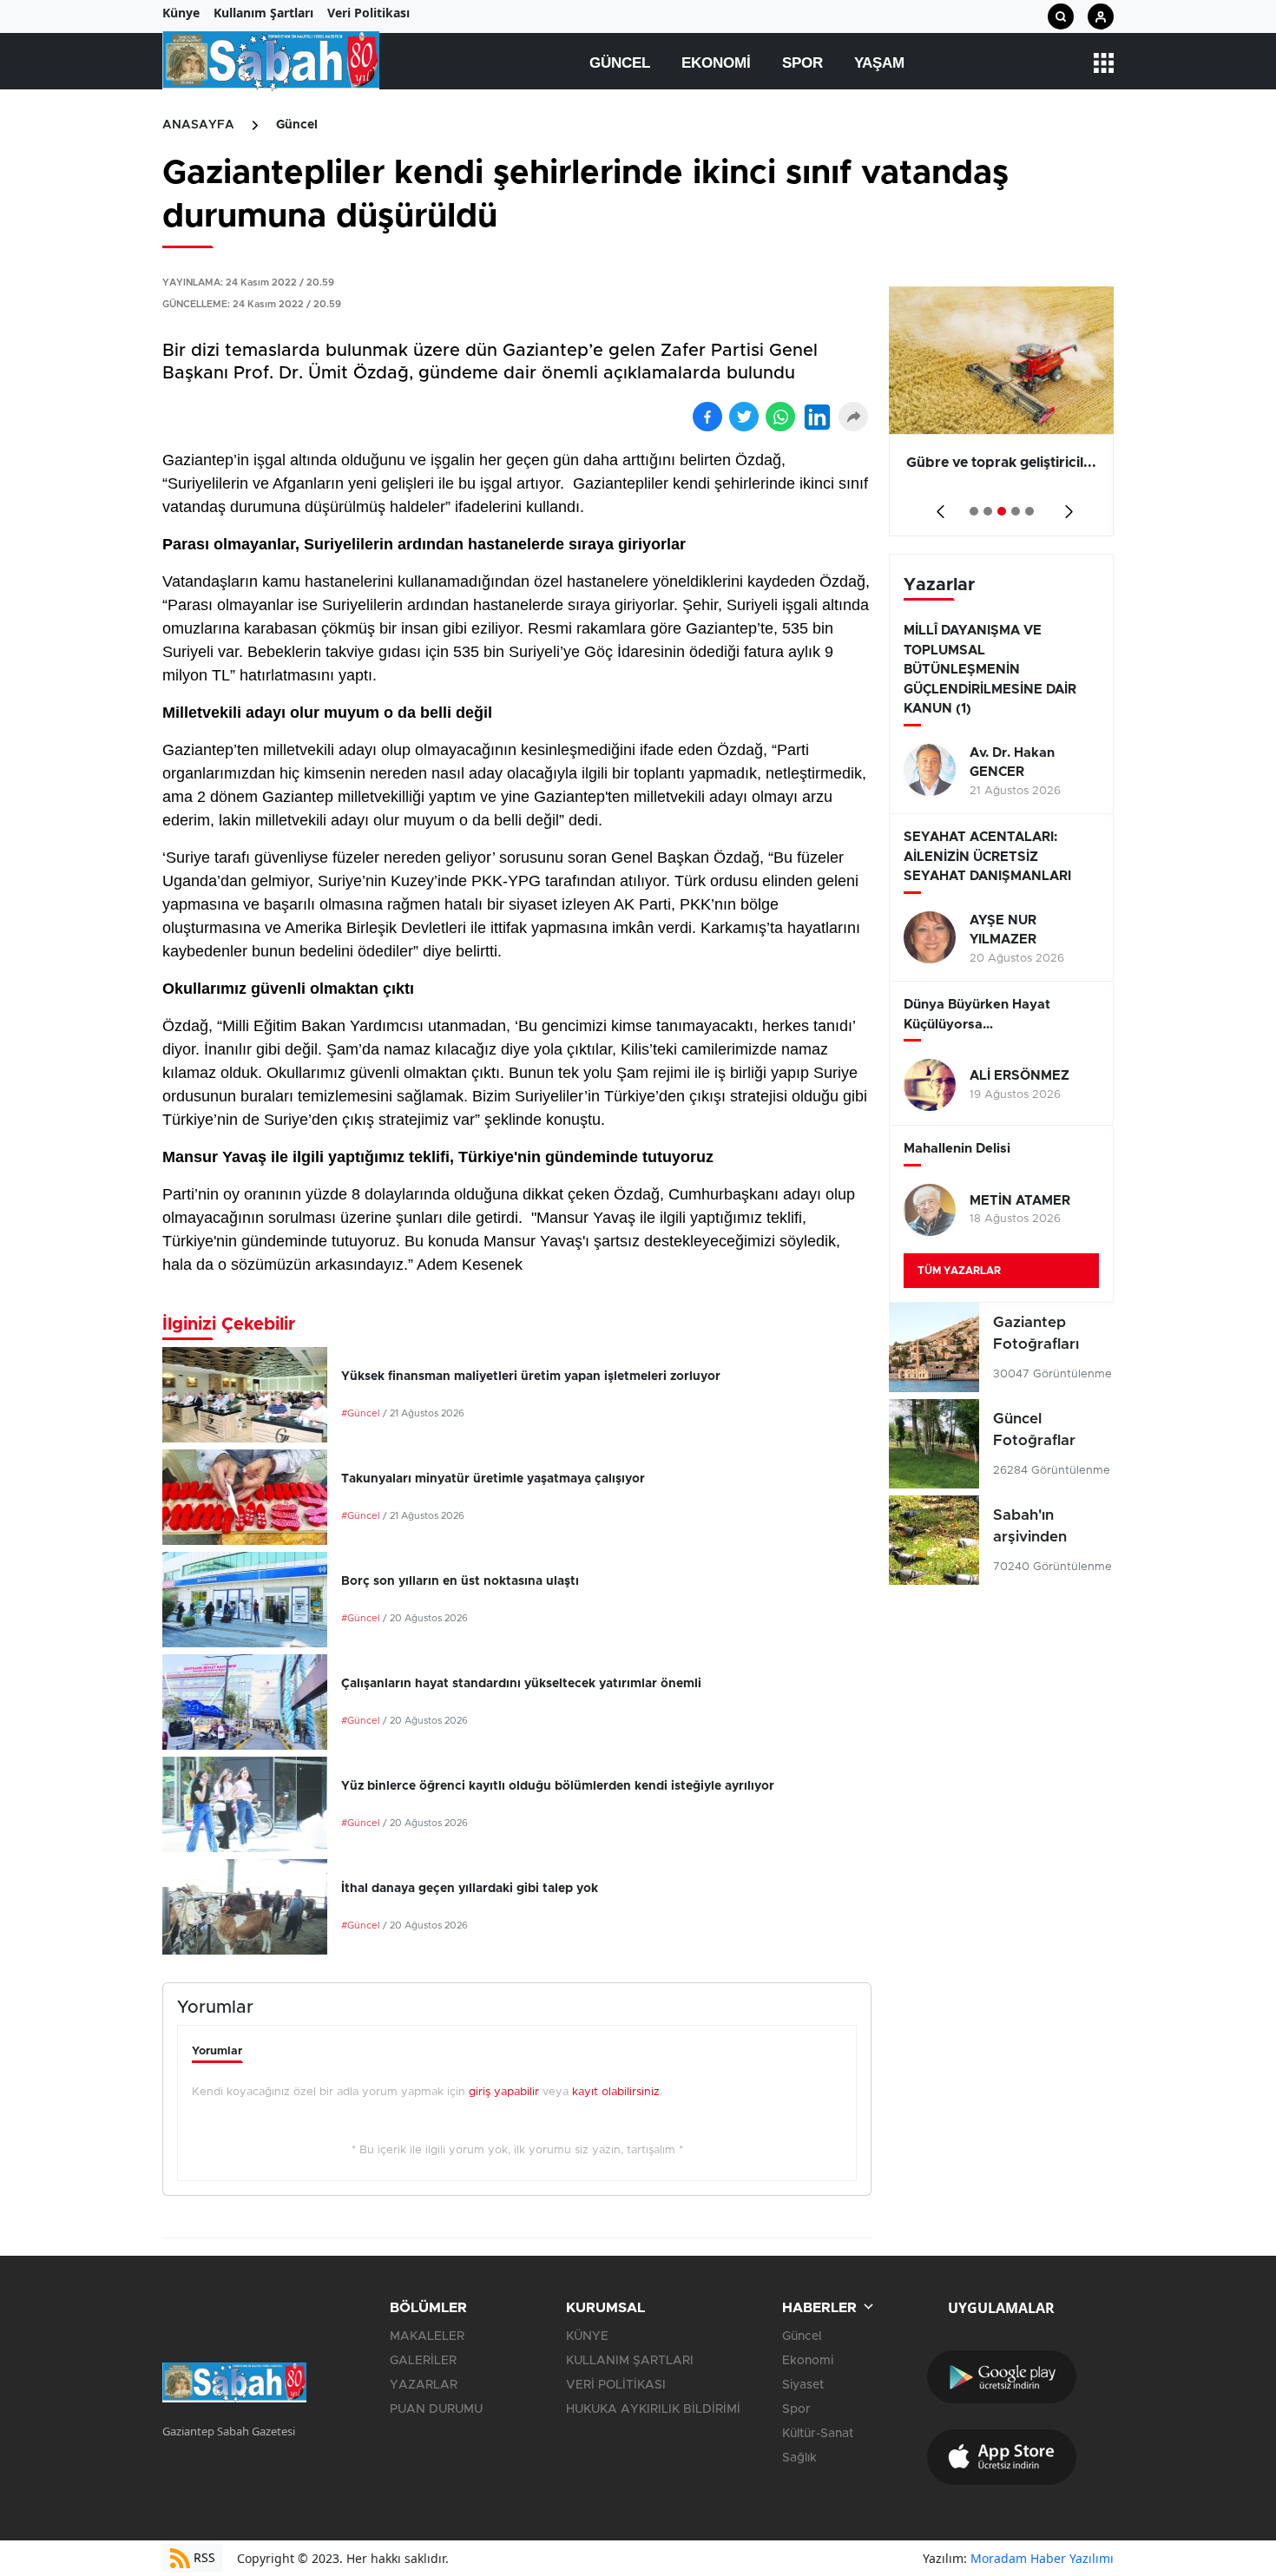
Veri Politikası (368, 13)
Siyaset (803, 2385)
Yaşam (879, 63)
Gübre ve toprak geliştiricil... (1001, 463)
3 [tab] (1002, 511)
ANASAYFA (198, 125)
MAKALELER (427, 2336)
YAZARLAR (424, 2385)
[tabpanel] (1001, 411)
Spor (802, 63)
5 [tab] (1029, 511)
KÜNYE (587, 2336)
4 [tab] (1016, 511)
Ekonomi (716, 63)
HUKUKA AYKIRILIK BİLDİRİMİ (653, 2409)
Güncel (620, 63)
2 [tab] (988, 511)
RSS (203, 2557)
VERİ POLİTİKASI (616, 2385)
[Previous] (937, 506)
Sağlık (799, 2458)
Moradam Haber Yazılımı (1042, 2558)
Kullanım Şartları (263, 13)
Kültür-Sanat (818, 2434)
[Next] (1066, 506)
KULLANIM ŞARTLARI (630, 2361)
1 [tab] (974, 511)
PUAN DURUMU (436, 2409)
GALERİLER (423, 2361)
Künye (181, 13)
